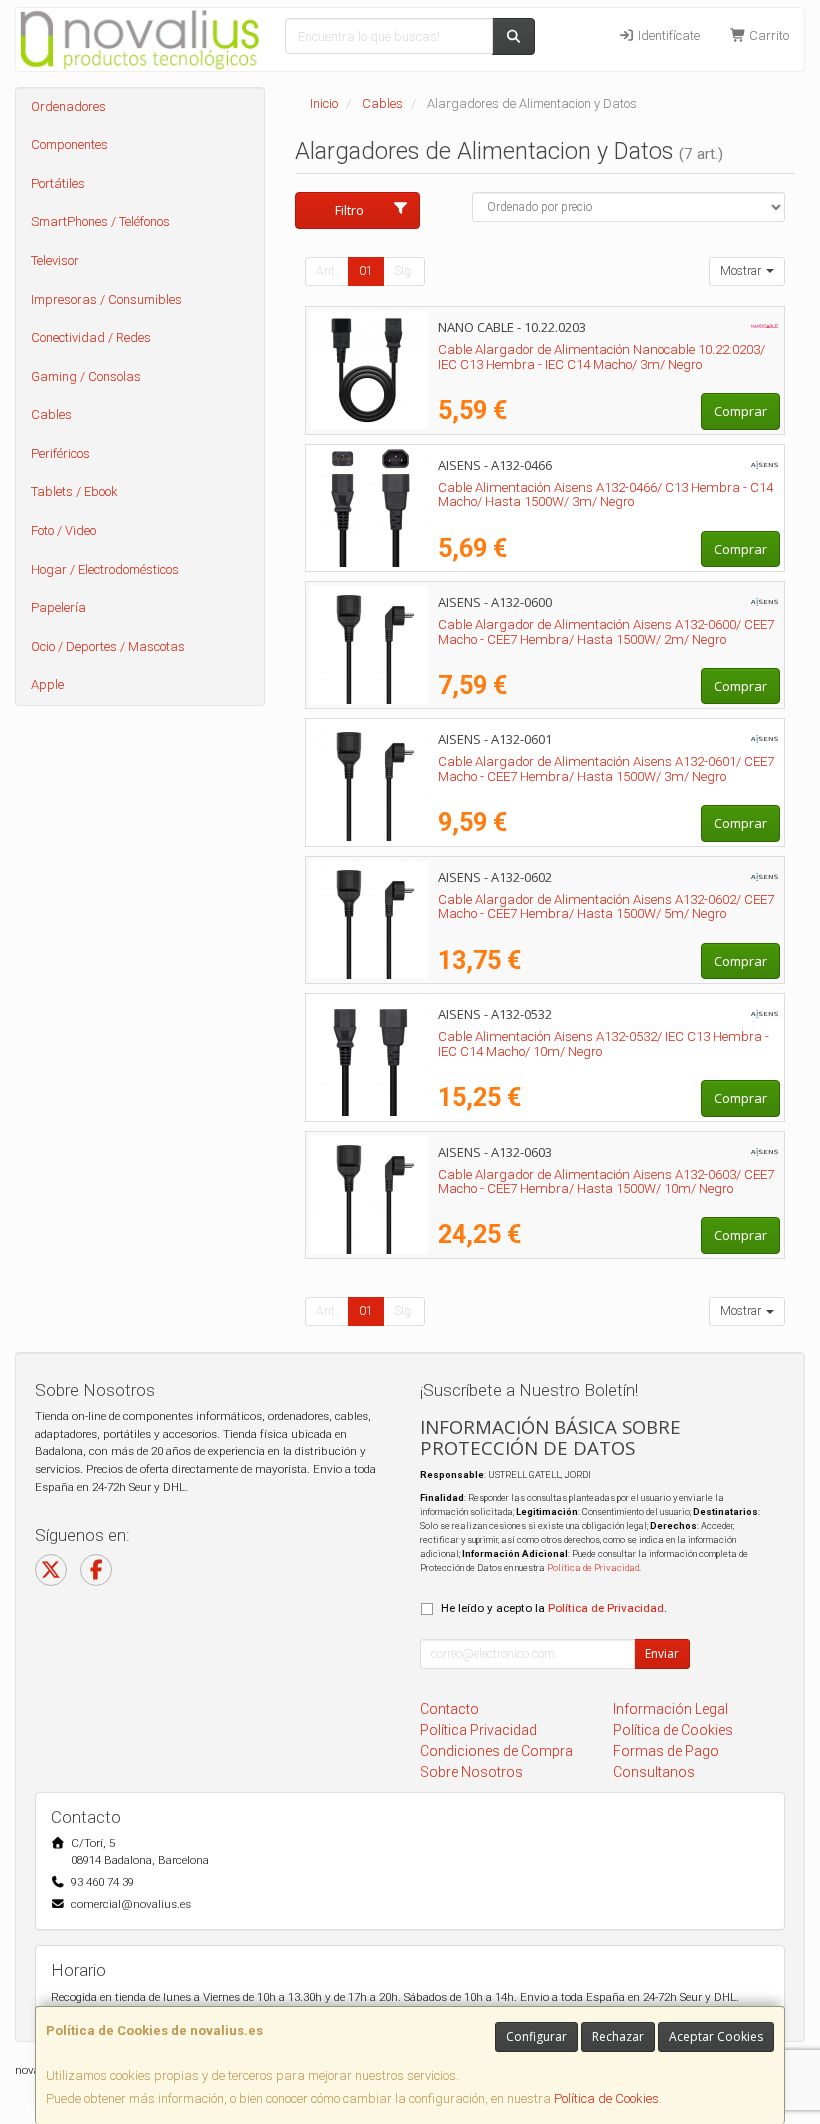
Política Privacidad (478, 1730)
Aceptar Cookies (716, 2036)
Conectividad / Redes (91, 337)
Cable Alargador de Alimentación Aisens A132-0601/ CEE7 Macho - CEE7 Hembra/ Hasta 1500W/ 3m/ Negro (606, 769)
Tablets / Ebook (74, 491)
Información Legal (670, 1709)
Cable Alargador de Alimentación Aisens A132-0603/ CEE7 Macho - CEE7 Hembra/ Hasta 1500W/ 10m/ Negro (606, 1182)
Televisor (55, 260)
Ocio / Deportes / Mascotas (108, 646)
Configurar (536, 2036)
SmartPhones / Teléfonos (100, 221)
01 (366, 271)
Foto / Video (63, 530)
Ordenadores (68, 106)
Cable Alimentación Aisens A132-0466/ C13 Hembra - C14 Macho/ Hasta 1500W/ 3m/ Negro (605, 495)
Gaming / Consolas (86, 376)
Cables (51, 414)
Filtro (349, 210)
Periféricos (60, 453)
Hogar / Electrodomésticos (105, 569)
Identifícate (667, 35)
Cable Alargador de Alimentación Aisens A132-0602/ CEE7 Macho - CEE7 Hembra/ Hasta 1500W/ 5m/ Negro (606, 907)
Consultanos (654, 1772)
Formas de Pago (666, 1751)
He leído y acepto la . (554, 1608)
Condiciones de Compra (496, 1751)
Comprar (740, 411)
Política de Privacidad (593, 1567)
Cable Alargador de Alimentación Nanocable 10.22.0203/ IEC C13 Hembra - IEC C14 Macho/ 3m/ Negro (601, 357)
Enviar (662, 1653)
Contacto (449, 1709)
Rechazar (618, 2036)
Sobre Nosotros (471, 1772)
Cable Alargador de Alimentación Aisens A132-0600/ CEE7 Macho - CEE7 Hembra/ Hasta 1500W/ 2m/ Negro (606, 632)
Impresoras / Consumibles (106, 299)
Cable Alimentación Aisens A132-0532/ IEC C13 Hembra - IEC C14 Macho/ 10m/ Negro (603, 1044)
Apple (47, 684)
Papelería (58, 607)
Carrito (767, 35)
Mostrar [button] (742, 271)
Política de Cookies (606, 2098)
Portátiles (58, 183)
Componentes (69, 144)
